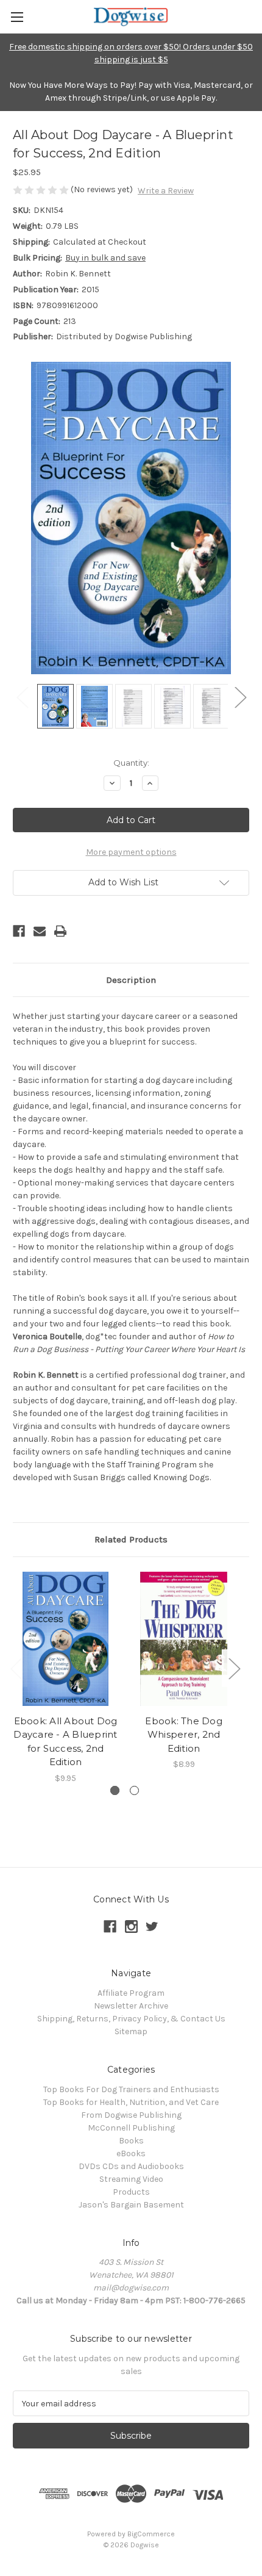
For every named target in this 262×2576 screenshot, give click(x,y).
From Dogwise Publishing (131, 2115)
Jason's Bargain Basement (131, 2205)
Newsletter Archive (131, 2006)
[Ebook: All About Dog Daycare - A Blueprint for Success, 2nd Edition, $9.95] (65, 1639)
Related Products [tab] (131, 1539)
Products (131, 2192)
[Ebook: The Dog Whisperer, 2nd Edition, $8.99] (184, 1639)
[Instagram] (131, 1927)
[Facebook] (19, 931)
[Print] (60, 931)
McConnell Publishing (131, 2128)
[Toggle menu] (17, 17)
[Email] (40, 931)
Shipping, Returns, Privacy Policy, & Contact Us (131, 2019)
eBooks (131, 2153)
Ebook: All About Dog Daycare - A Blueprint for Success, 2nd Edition (65, 1742)
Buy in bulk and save (105, 258)
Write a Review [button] (166, 191)
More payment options (131, 852)
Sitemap (131, 2031)
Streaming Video (131, 2179)
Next (240, 697)
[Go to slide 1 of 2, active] (115, 1790)
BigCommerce (151, 2534)
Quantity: (131, 763)
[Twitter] (152, 1927)
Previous (22, 697)
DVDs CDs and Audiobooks (131, 2166)
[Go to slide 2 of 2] (134, 1790)
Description (131, 980)
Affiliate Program (131, 1993)
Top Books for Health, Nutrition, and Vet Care (131, 2102)
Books (131, 2141)
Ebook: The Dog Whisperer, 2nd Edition (184, 1735)
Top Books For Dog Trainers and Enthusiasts (131, 2089)
